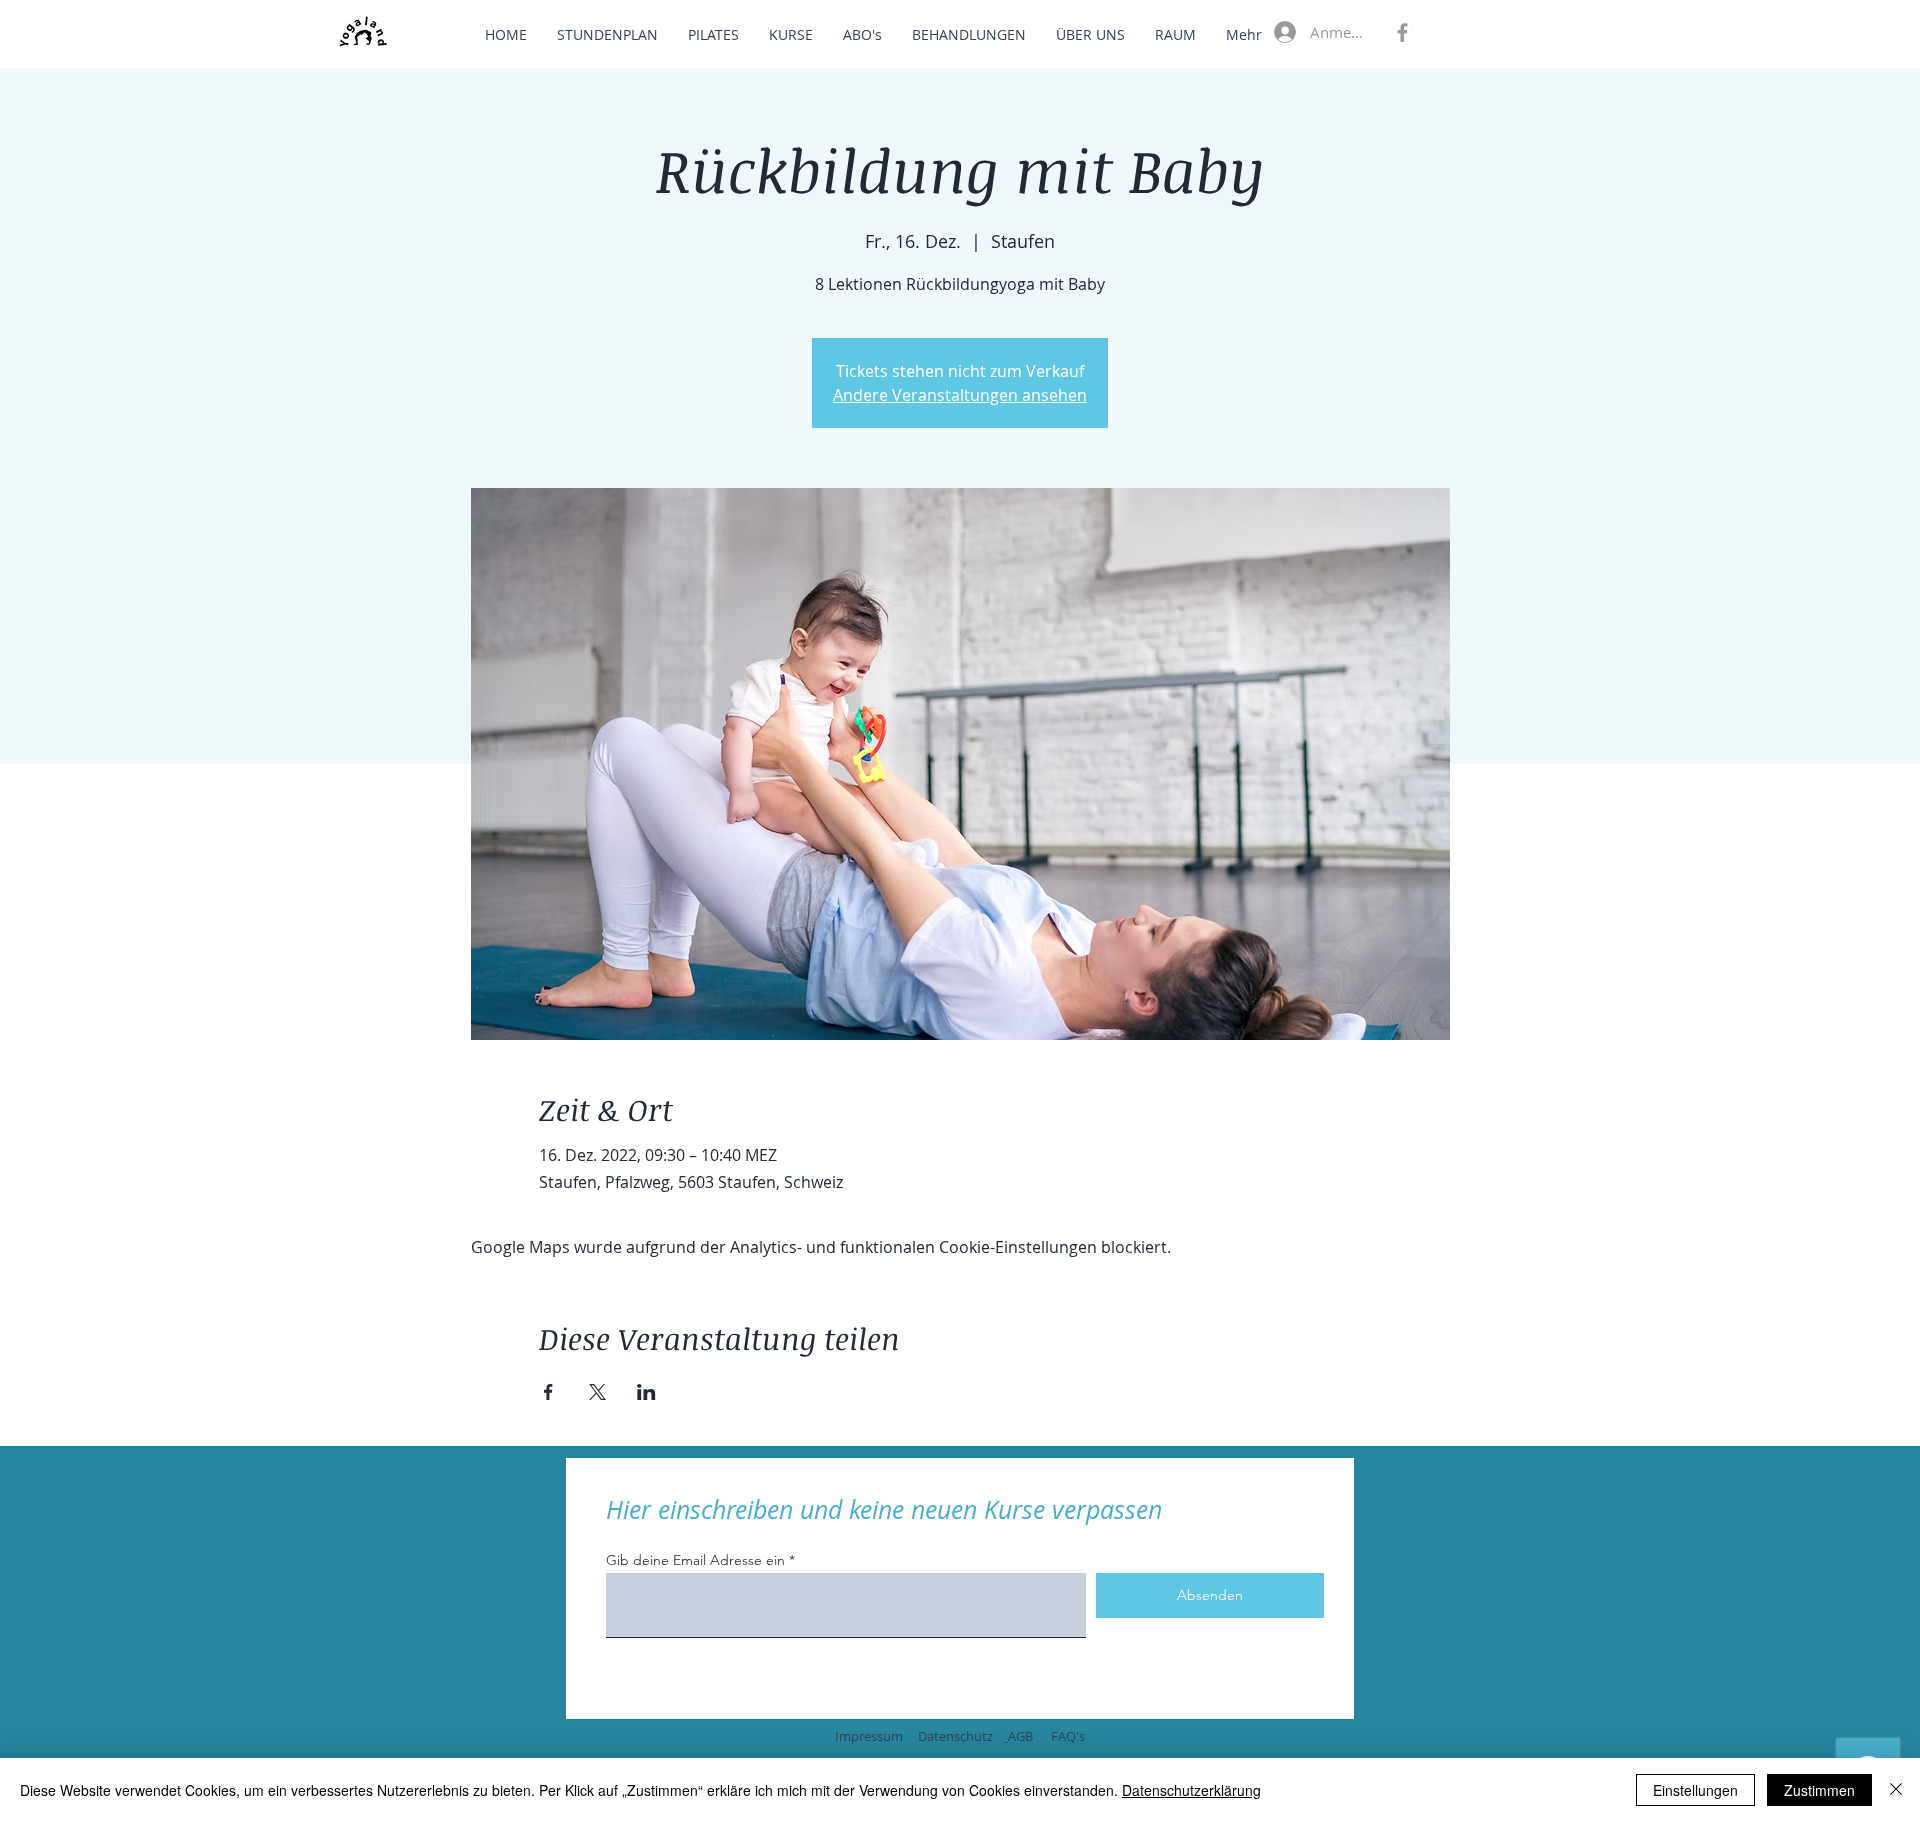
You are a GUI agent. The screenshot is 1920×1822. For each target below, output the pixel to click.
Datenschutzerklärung (1191, 1790)
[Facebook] (1402, 32)
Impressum (869, 1736)
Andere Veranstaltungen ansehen (960, 395)
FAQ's (1068, 1736)
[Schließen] (1896, 1790)
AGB (1020, 1736)
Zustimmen (1819, 1790)
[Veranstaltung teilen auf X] (597, 1392)
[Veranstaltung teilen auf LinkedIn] (646, 1392)
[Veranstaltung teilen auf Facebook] (548, 1392)
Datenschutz (955, 1736)
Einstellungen (1695, 1790)
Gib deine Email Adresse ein (695, 1560)
